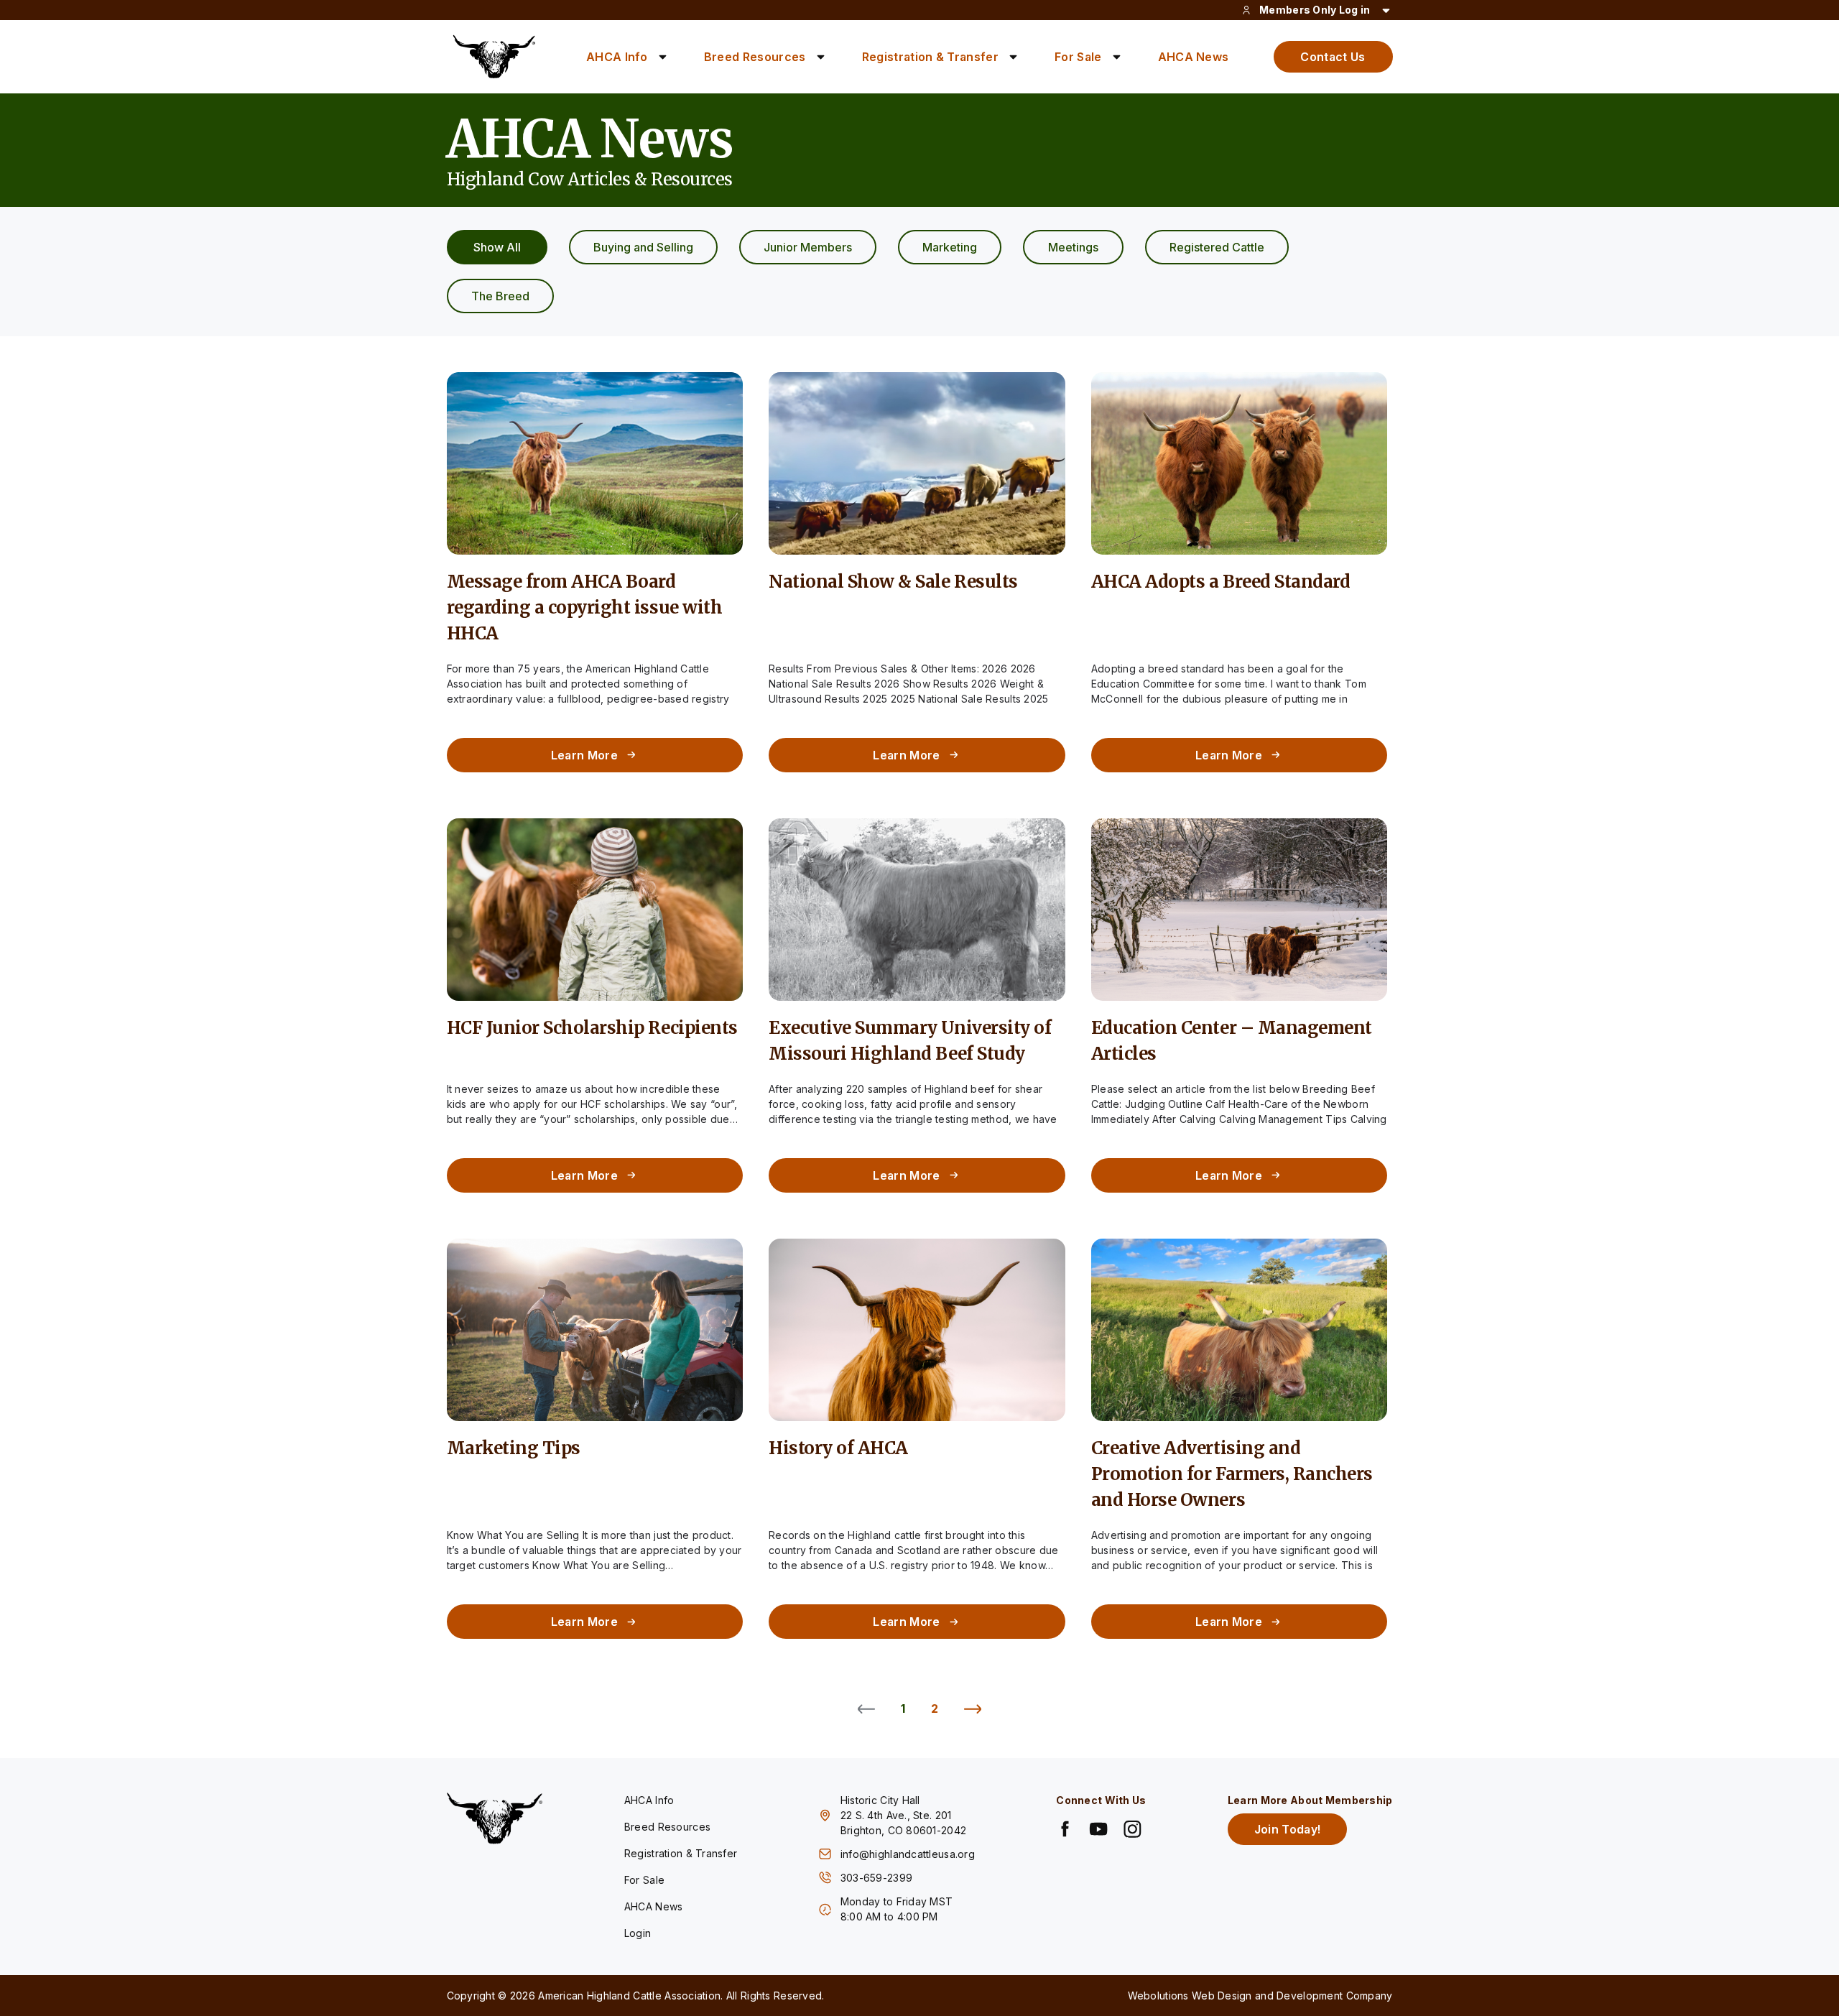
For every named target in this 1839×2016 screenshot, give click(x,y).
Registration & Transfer (930, 57)
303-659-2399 (878, 1878)
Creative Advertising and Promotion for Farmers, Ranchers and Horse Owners (1232, 1474)
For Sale (1078, 57)
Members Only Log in (1315, 10)
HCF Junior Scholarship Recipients (592, 1028)
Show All (497, 247)
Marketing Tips (514, 1448)
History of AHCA (838, 1448)
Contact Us (1333, 57)
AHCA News (1194, 57)
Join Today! (1288, 1829)
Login (638, 1933)
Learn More (584, 755)
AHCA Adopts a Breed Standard (1221, 582)
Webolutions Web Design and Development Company (1260, 1996)
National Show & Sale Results (893, 582)
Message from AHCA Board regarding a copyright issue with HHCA (585, 607)
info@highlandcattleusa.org (908, 1854)
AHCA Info (617, 57)
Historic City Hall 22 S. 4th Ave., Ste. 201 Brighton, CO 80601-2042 (903, 1815)
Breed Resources (755, 57)
